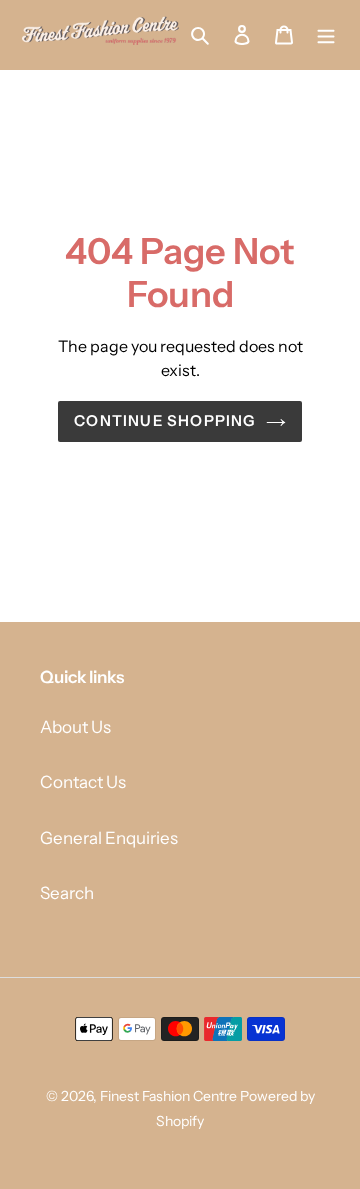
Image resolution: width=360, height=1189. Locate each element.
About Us (75, 727)
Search (67, 893)
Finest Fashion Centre (168, 1096)
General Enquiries (109, 838)
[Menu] (326, 35)
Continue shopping (164, 420)
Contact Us (83, 782)
